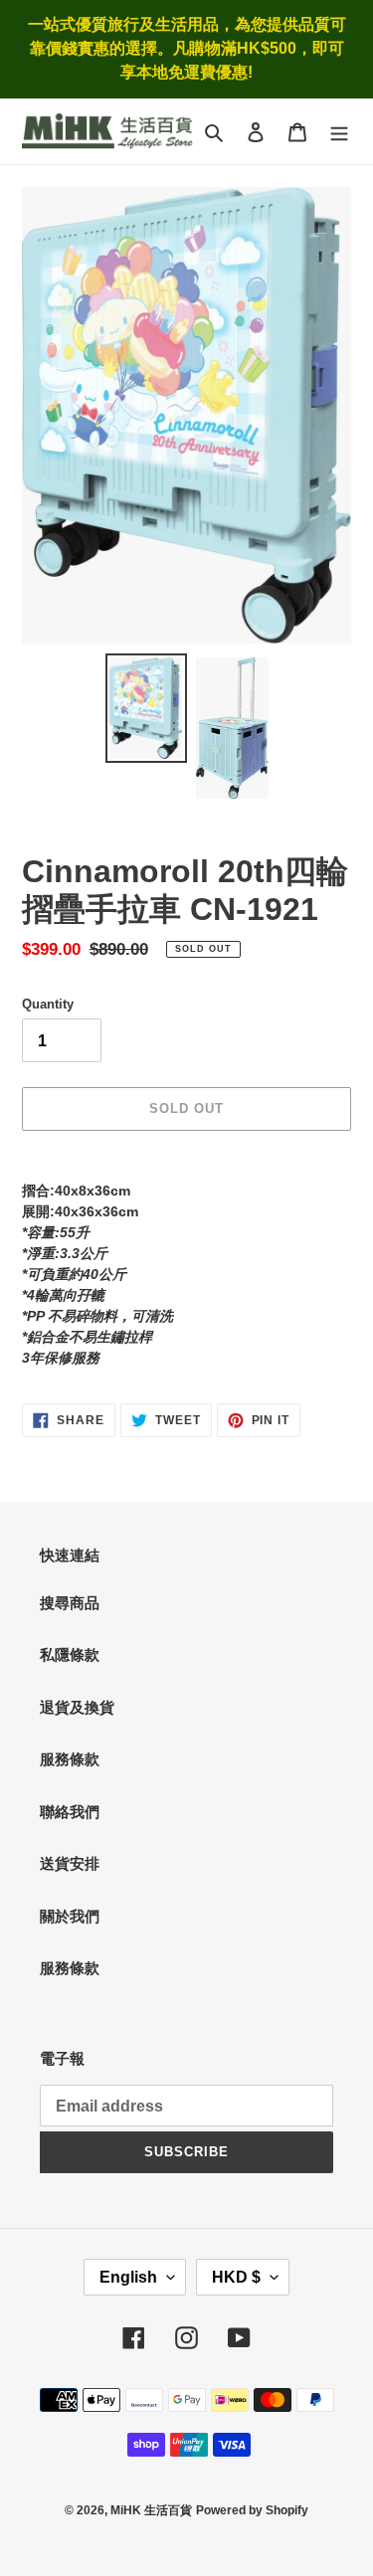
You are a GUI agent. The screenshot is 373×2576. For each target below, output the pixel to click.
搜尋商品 (70, 1603)
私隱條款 (70, 1655)
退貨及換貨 (77, 1707)
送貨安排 (70, 1863)
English (128, 2277)
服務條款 (70, 1759)
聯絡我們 (70, 1812)
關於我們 (70, 1916)
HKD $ (236, 2277)
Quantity (48, 1004)
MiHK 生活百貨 (151, 2510)
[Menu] (339, 132)
